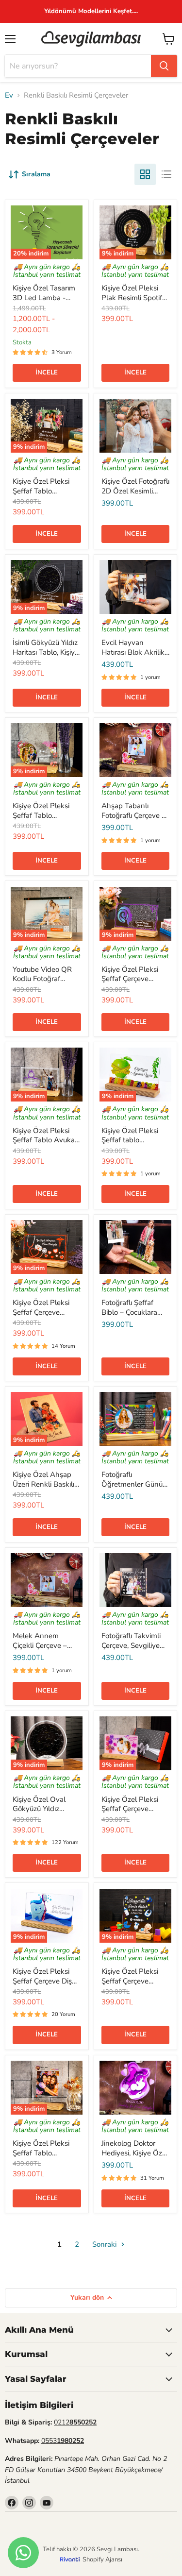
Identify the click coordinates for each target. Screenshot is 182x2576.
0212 (75, 2422)
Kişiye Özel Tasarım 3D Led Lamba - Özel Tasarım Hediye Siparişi (46, 302)
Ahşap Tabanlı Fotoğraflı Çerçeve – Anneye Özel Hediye (135, 815)
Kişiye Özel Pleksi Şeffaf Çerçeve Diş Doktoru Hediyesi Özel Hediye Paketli (45, 1986)
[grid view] (145, 174)
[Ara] (164, 66)
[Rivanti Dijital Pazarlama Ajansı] (71, 2559)
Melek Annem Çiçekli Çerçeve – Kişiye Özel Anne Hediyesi (40, 1650)
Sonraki (105, 2244)
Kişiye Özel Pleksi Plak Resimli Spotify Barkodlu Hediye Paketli (134, 302)
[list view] (166, 174)
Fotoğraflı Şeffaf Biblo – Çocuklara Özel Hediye (129, 1312)
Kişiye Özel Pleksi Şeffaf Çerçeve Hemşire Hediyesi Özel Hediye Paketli (45, 1317)
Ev (9, 95)
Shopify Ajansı (102, 2559)
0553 (63, 2441)
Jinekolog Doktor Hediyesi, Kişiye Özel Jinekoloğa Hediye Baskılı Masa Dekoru (135, 2158)
